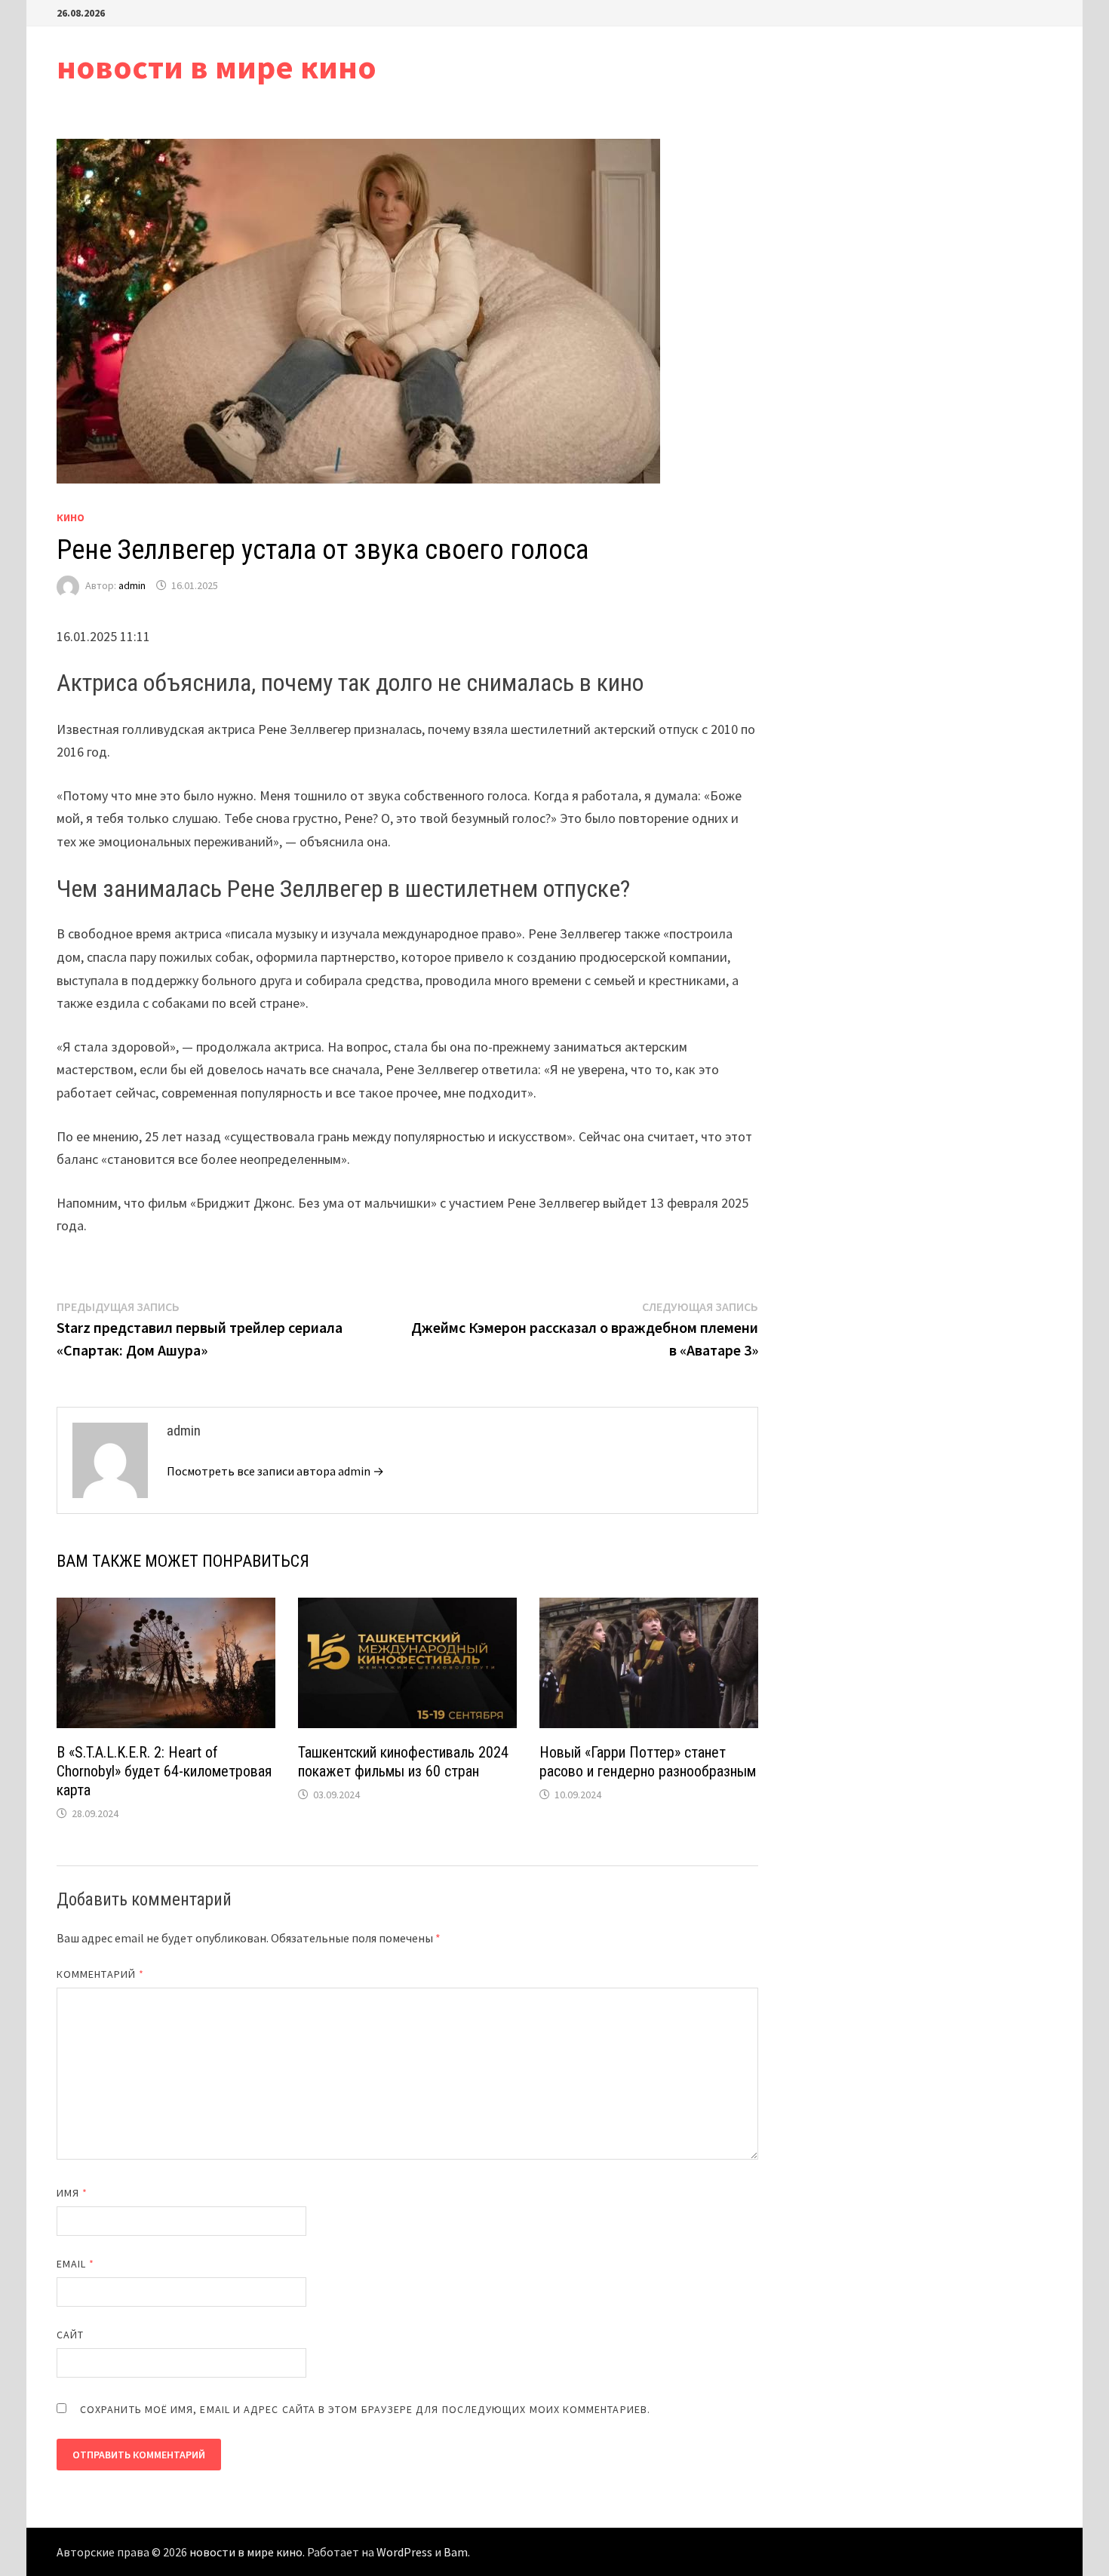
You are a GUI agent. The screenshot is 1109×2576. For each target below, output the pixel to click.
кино (71, 517)
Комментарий (100, 1974)
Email (76, 2264)
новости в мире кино (217, 67)
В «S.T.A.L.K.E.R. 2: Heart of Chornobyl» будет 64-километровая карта (164, 1771)
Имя (72, 2193)
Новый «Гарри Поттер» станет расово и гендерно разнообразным (648, 1762)
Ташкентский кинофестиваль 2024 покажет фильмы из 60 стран (403, 1762)
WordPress (404, 2552)
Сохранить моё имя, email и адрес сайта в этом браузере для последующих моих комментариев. (365, 2409)
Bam (456, 2552)
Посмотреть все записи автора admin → (275, 1471)
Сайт (70, 2335)
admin (132, 585)
